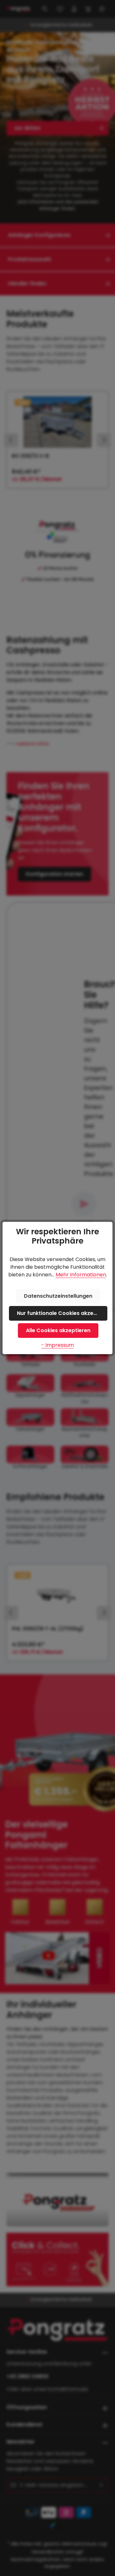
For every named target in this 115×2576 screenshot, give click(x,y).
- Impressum (57, 1345)
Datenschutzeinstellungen (58, 1296)
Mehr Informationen (81, 1275)
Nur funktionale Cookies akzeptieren (62, 1313)
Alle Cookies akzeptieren (58, 1330)
